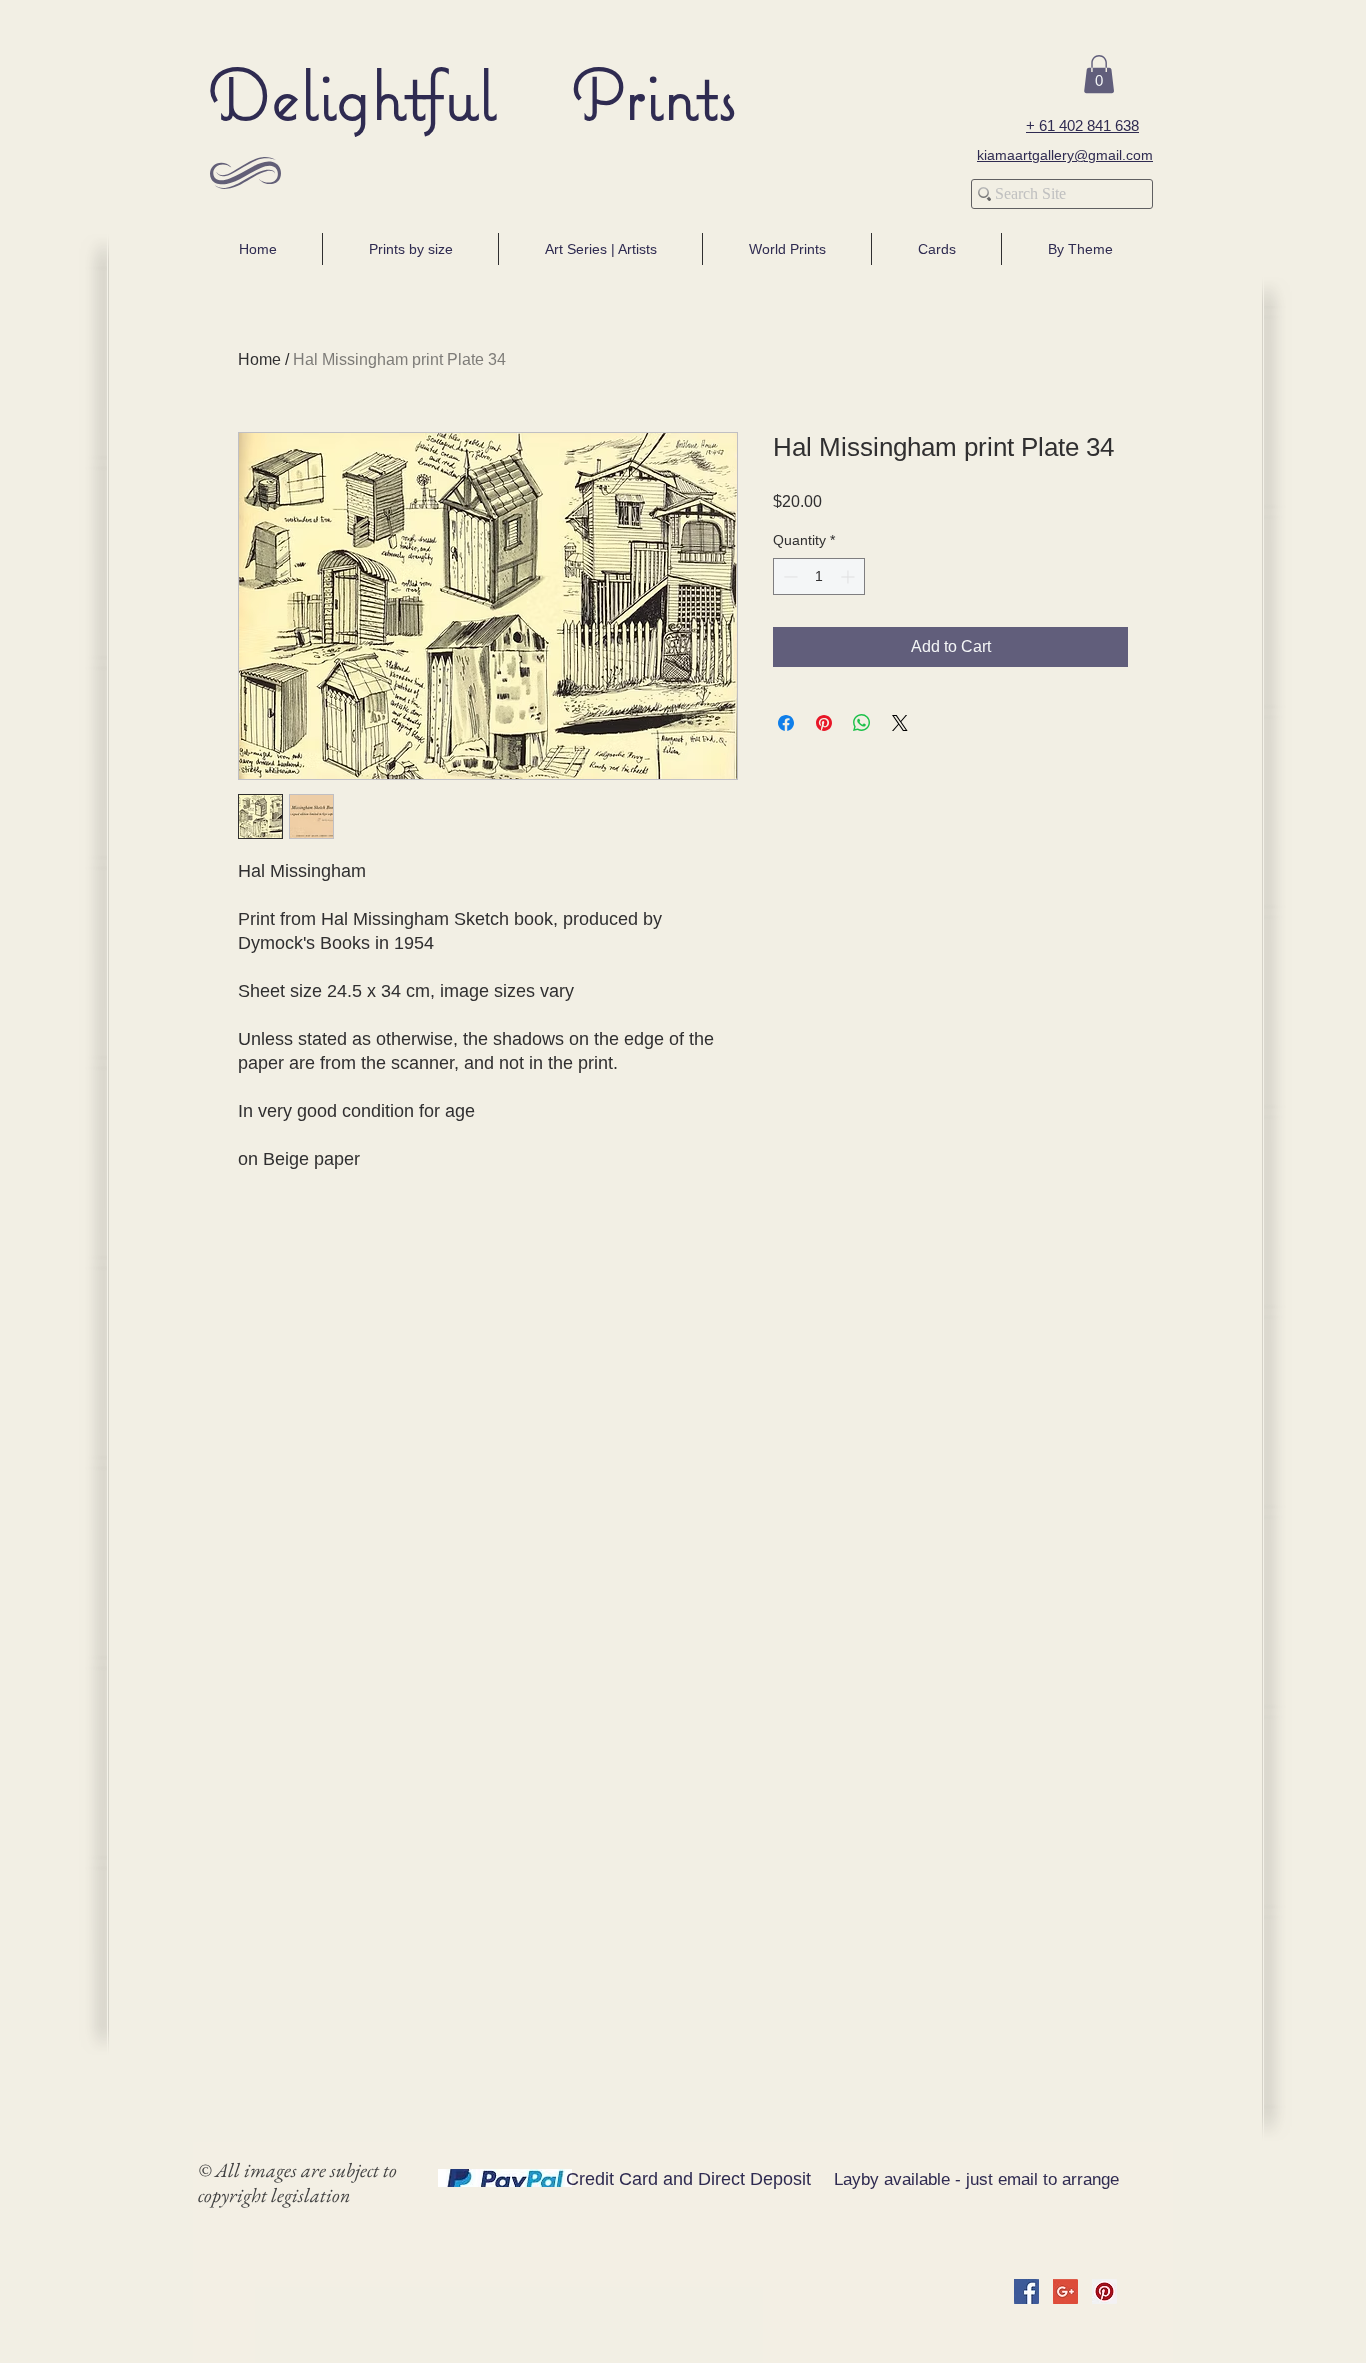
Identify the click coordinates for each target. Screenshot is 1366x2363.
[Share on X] (900, 723)
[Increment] (849, 576)
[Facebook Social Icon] (1026, 2291)
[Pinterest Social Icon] (1104, 2291)
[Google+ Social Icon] (1065, 2291)
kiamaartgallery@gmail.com (1065, 155)
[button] (1099, 74)
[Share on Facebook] (786, 723)
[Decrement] (788, 576)
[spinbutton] (819, 576)
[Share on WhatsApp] (862, 723)
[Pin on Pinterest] (824, 723)
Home (259, 359)
